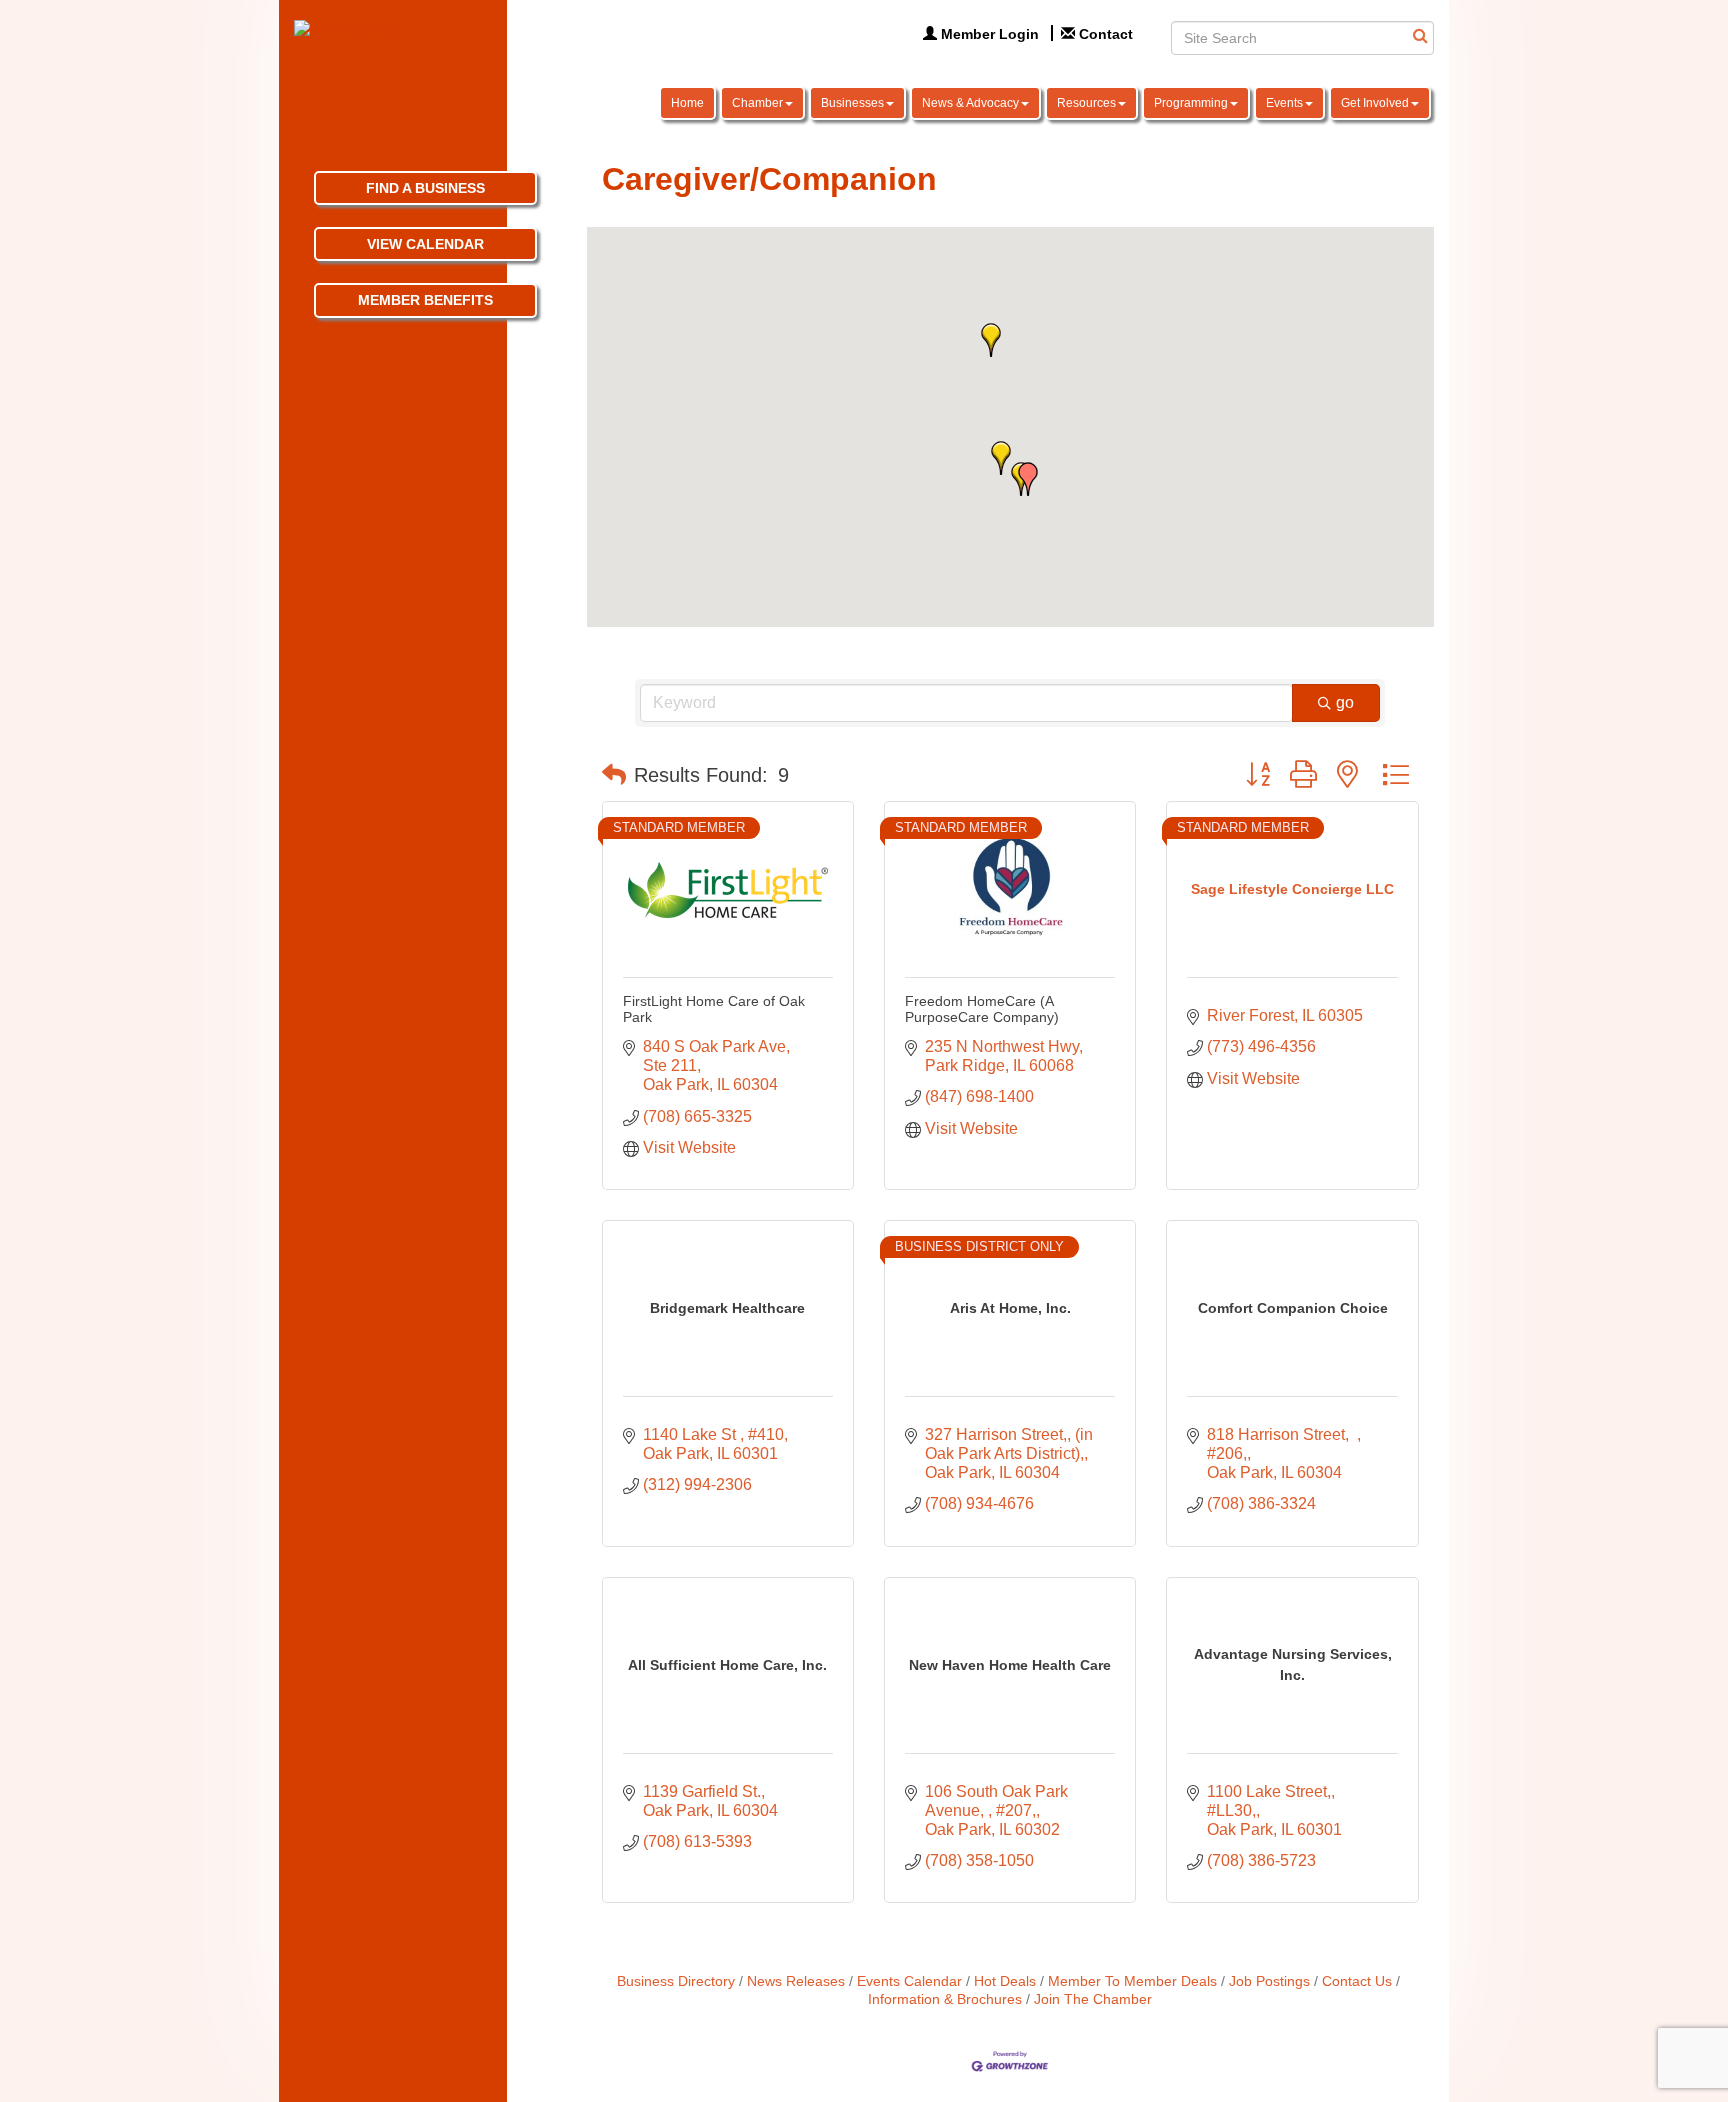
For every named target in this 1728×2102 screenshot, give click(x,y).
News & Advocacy (970, 103)
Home (687, 103)
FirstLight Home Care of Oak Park (714, 1008)
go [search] (1345, 702)
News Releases (796, 1981)
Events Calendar (909, 1981)
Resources (1086, 103)
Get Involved (1375, 103)
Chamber (757, 103)
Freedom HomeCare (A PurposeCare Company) (982, 1008)
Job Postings (1269, 1981)
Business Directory (676, 1981)
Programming (1191, 103)
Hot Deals (1005, 1981)
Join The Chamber (1093, 1999)
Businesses (852, 103)
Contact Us (1357, 1981)
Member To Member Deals (1132, 1981)
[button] (1001, 458)
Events (1284, 103)
